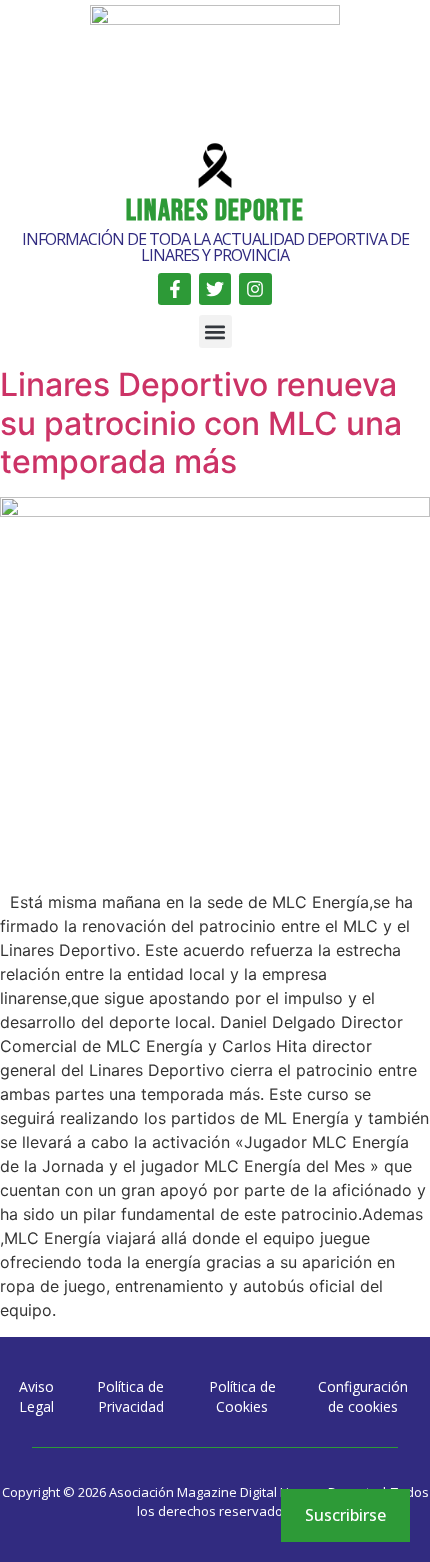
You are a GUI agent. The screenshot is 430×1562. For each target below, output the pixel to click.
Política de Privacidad (130, 1396)
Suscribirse (345, 1515)
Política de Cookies (242, 1396)
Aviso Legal (36, 1396)
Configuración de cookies (363, 1396)
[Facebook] (174, 289)
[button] (215, 331)
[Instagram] (255, 289)
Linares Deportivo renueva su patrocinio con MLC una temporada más (201, 423)
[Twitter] (215, 289)
